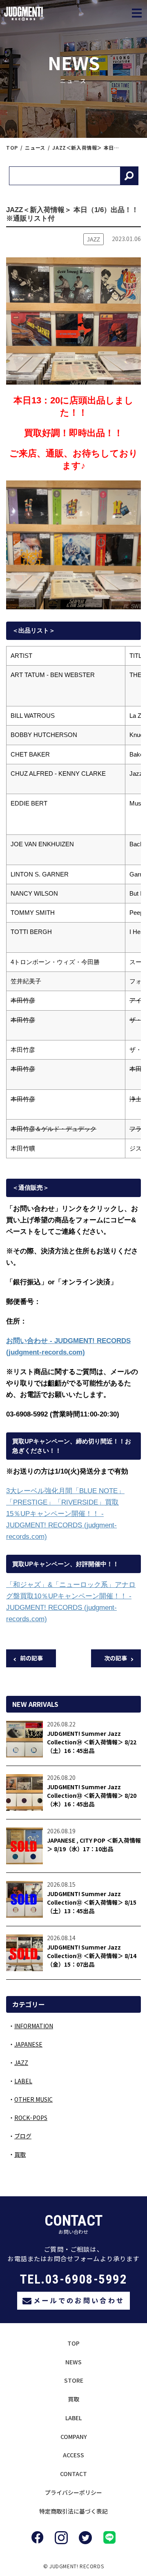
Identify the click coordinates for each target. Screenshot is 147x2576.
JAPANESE (28, 2044)
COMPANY (74, 2437)
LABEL (23, 2081)
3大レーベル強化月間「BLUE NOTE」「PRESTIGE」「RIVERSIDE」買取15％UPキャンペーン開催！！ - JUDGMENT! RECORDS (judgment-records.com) (65, 1514)
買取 (20, 2154)
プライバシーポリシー (73, 2492)
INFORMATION (34, 2026)
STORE (74, 2380)
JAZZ (21, 2063)
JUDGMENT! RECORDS (68, 14)
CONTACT (73, 2474)
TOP (73, 2343)
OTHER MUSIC (33, 2099)
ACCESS (73, 2455)
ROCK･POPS (31, 2118)
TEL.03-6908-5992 (74, 2279)
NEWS (73, 2362)
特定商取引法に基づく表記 (73, 2511)
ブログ (23, 2136)
